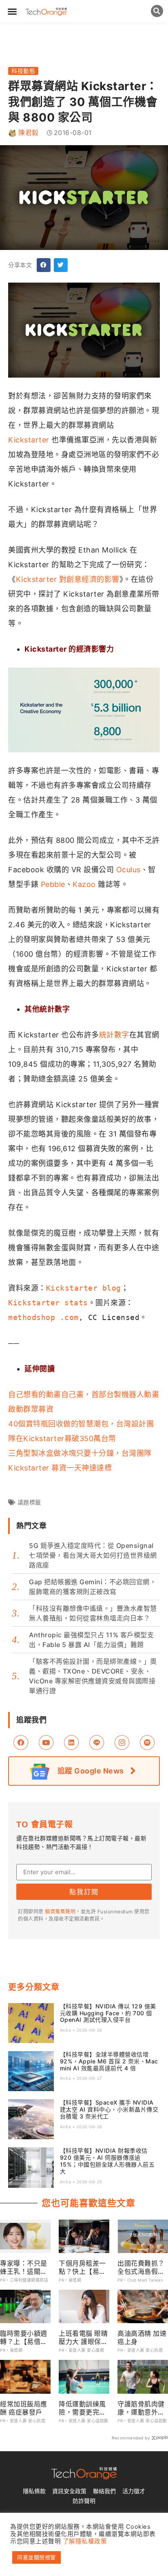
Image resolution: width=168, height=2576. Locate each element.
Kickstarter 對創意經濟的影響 (68, 579)
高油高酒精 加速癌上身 (142, 2337)
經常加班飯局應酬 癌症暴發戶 (24, 2408)
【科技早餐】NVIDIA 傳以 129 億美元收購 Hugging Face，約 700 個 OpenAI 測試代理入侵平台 (108, 2013)
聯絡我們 (104, 2491)
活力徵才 (134, 2491)
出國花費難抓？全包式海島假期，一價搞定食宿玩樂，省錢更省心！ (141, 2267)
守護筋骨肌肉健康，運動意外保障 (141, 2408)
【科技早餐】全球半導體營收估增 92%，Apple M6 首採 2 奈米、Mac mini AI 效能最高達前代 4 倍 (109, 2061)
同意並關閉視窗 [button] (36, 2557)
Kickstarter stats (48, 1303)
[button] (12, 11)
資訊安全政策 (69, 2491)
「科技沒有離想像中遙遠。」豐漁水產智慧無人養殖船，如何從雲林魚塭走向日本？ (93, 1613)
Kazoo (84, 884)
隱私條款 (34, 2491)
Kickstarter (29, 440)
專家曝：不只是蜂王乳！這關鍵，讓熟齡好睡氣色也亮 (24, 2267)
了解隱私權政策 (85, 2541)
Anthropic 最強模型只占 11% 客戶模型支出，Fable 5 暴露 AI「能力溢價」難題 (91, 1640)
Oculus (128, 870)
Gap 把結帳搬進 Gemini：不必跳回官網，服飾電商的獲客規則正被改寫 (93, 1587)
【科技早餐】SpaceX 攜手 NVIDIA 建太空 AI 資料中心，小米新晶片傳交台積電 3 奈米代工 (109, 2109)
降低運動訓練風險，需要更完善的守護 (82, 2408)
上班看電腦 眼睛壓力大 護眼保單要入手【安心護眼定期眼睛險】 (83, 2337)
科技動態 (23, 71)
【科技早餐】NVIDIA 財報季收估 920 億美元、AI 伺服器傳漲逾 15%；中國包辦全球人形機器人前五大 (107, 2161)
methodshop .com (43, 1317)
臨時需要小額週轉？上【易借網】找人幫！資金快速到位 (24, 2337)
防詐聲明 (84, 2501)
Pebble (53, 884)
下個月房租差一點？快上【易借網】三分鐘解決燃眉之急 (82, 2267)
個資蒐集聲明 (60, 1912)
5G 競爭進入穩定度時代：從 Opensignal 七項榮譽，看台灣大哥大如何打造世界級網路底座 (93, 1555)
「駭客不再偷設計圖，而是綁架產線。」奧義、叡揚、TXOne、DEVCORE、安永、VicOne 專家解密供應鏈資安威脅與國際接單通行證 (93, 1676)
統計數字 (114, 1035)
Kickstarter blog (84, 1288)
